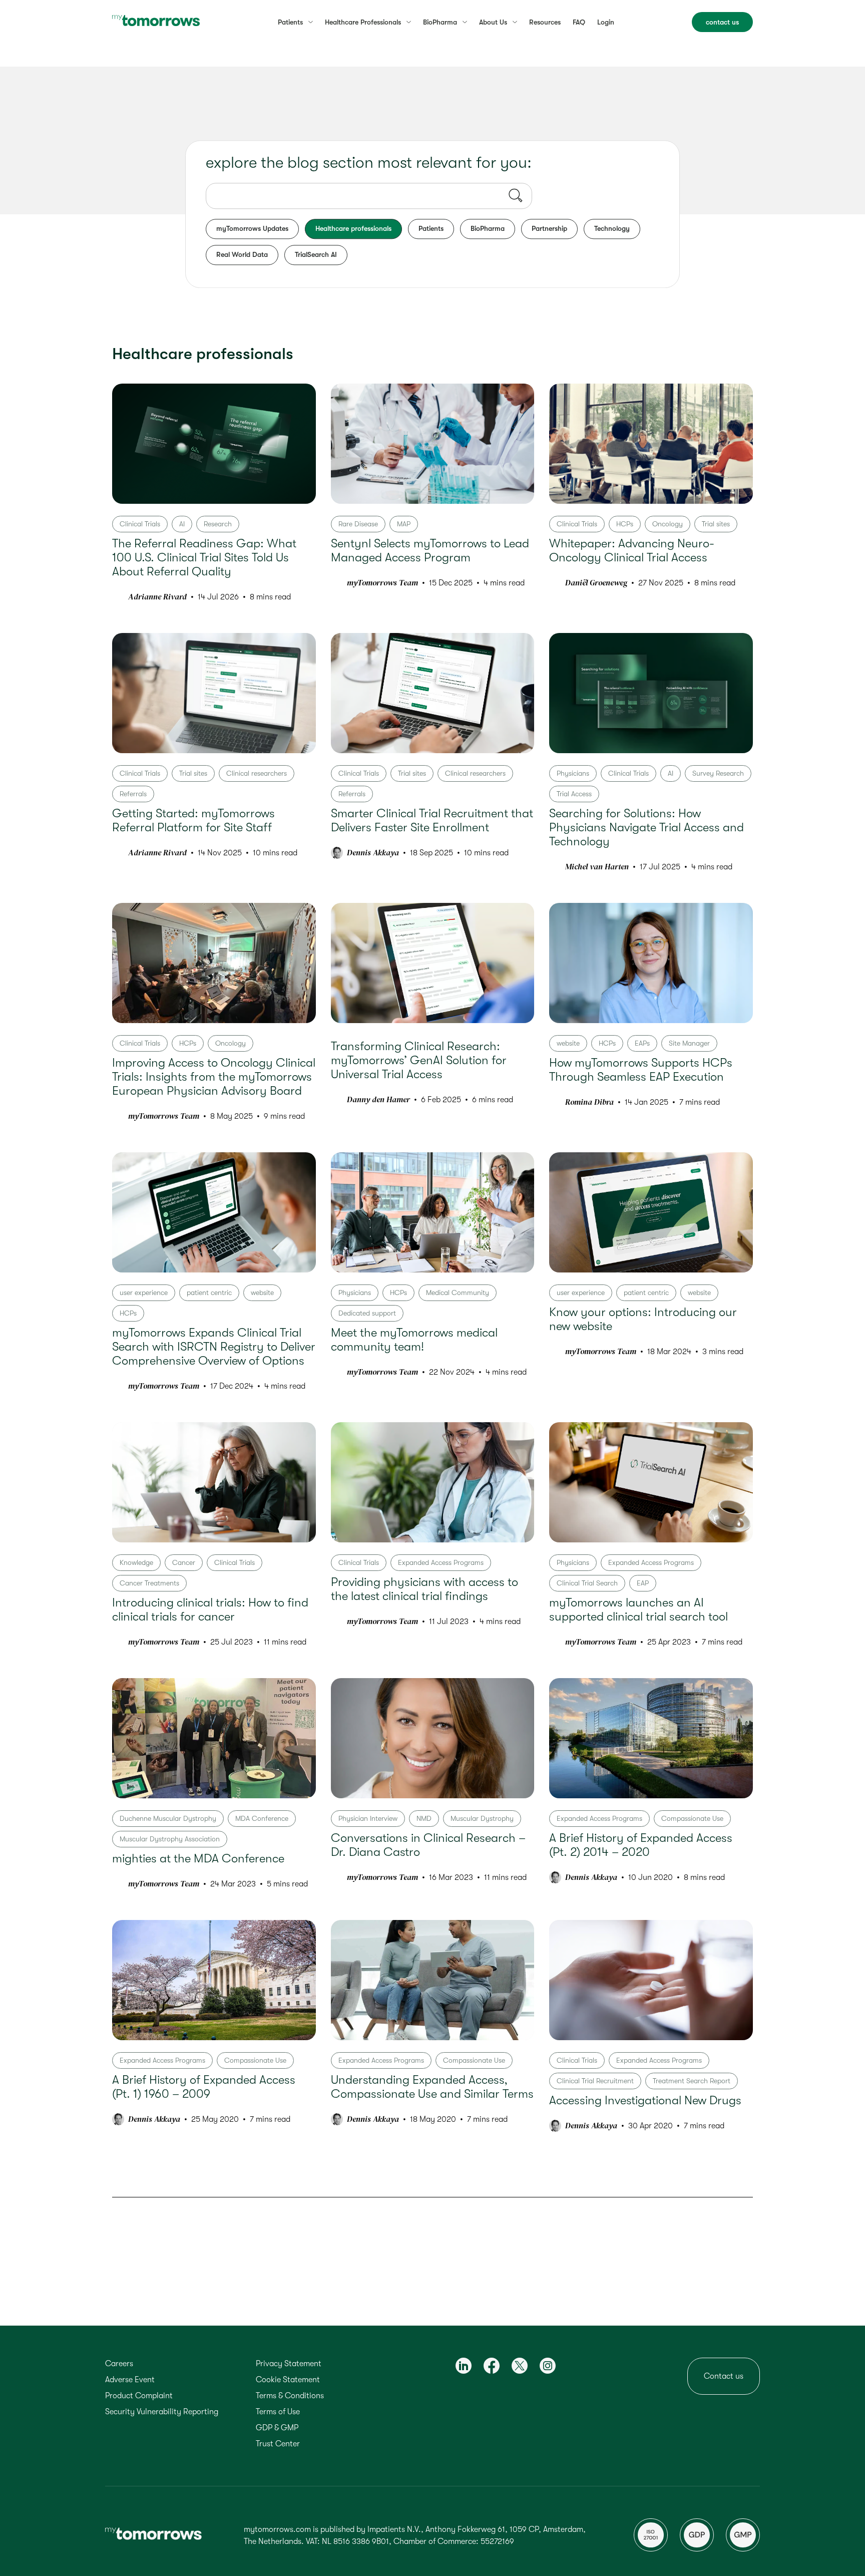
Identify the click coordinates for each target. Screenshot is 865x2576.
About (493, 22)
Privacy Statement (289, 2364)
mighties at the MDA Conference (198, 1858)
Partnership (549, 228)
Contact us (724, 2376)
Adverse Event (130, 2380)
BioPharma (488, 228)
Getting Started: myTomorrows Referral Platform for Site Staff (193, 820)
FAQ (579, 22)
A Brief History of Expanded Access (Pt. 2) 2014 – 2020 (641, 1845)
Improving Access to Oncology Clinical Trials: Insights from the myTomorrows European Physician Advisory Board (214, 1077)
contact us (722, 22)
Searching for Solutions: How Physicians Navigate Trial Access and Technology (646, 827)
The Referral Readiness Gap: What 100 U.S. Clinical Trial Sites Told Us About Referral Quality (204, 557)
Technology (612, 228)
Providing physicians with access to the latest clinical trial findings (424, 1589)
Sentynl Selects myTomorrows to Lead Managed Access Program (430, 550)
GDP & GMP (277, 2428)
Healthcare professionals (353, 228)
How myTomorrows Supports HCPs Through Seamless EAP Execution (641, 1070)
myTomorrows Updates (252, 228)
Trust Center (278, 2444)
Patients (290, 22)
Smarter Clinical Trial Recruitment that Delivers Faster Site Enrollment (432, 820)
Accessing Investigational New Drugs (645, 2100)
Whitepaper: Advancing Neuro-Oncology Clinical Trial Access (632, 550)
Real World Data (242, 254)
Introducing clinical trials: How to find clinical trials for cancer (210, 1609)
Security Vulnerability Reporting (162, 2412)
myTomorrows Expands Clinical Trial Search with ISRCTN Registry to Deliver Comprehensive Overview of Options (214, 1347)
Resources (545, 22)
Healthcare (363, 22)
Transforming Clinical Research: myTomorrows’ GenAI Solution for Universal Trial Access (419, 1060)
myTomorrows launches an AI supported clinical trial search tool (638, 1609)
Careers (119, 2364)
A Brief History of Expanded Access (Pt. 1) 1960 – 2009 (204, 2087)
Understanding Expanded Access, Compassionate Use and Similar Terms (432, 2087)
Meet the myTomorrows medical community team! (414, 1340)
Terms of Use (278, 2412)
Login (606, 22)
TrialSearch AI (316, 254)
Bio (440, 22)
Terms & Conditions (290, 2396)
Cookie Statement (288, 2380)
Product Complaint (139, 2396)
